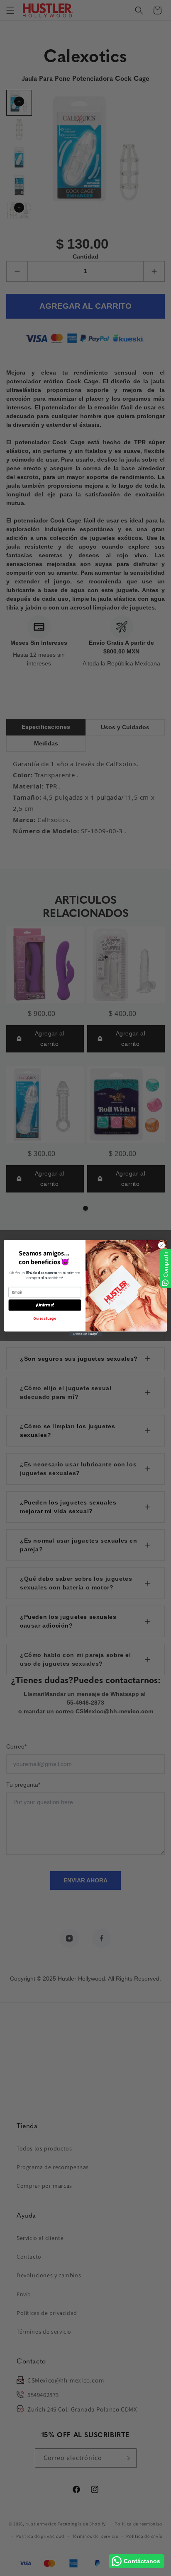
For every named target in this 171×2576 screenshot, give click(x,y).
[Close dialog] (161, 1245)
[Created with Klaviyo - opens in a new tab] (85, 1334)
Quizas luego (45, 1318)
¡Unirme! (45, 1305)
